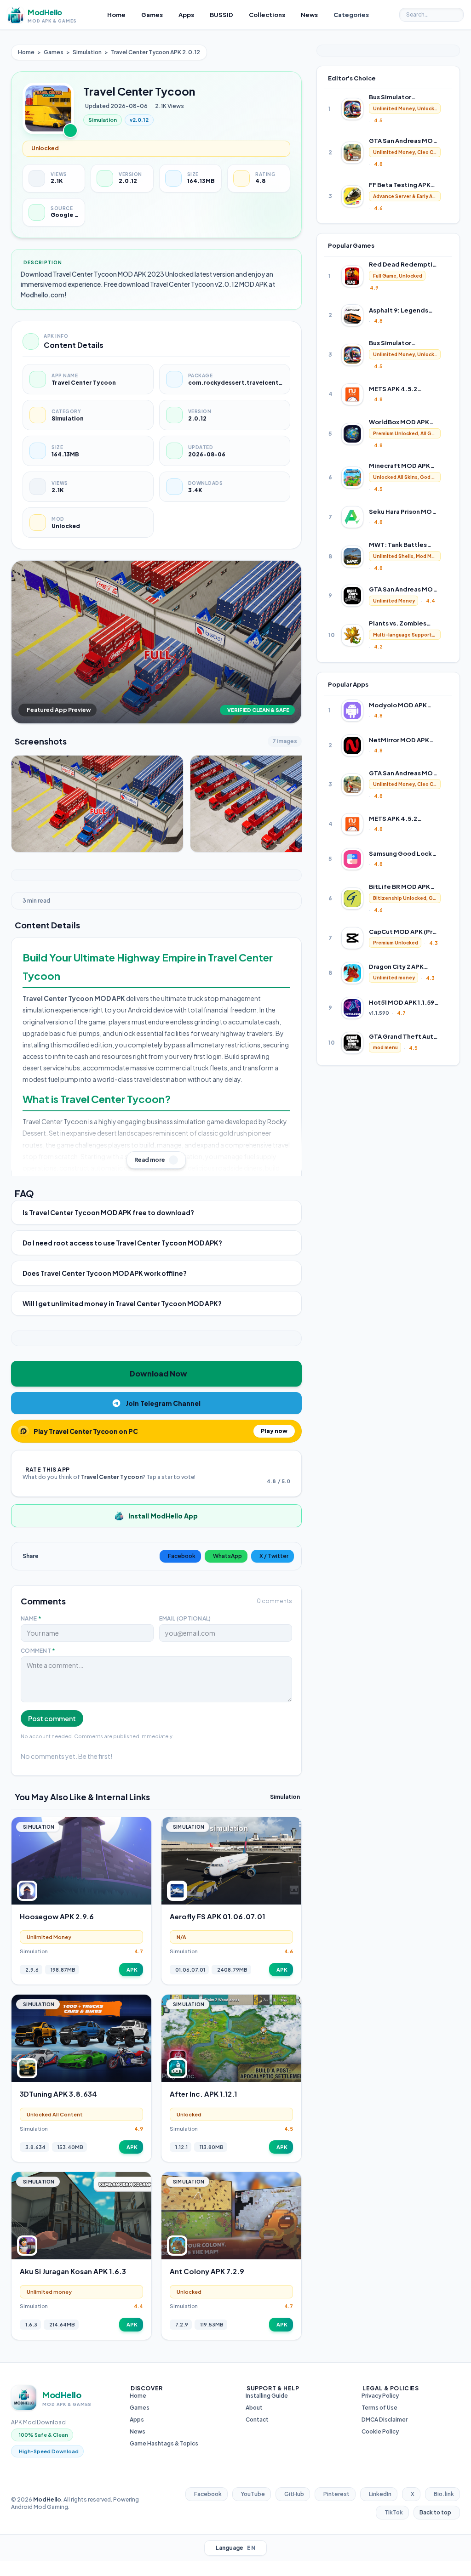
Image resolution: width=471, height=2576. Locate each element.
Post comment (52, 1718)
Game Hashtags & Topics (164, 2443)
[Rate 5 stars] (288, 1468)
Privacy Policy (380, 2396)
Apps (137, 2420)
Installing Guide (267, 2396)
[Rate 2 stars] (272, 1468)
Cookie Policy (380, 2431)
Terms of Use (379, 2408)
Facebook (182, 1556)
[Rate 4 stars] (283, 1468)
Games (54, 52)
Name (31, 1618)
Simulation (87, 52)
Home (26, 52)
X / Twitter (274, 1556)
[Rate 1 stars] (266, 1468)
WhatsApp (227, 1556)
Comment (38, 1651)
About (254, 2408)
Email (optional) (185, 1618)
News (138, 2431)
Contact (257, 2420)
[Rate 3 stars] (277, 1468)
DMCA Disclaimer (385, 2420)
